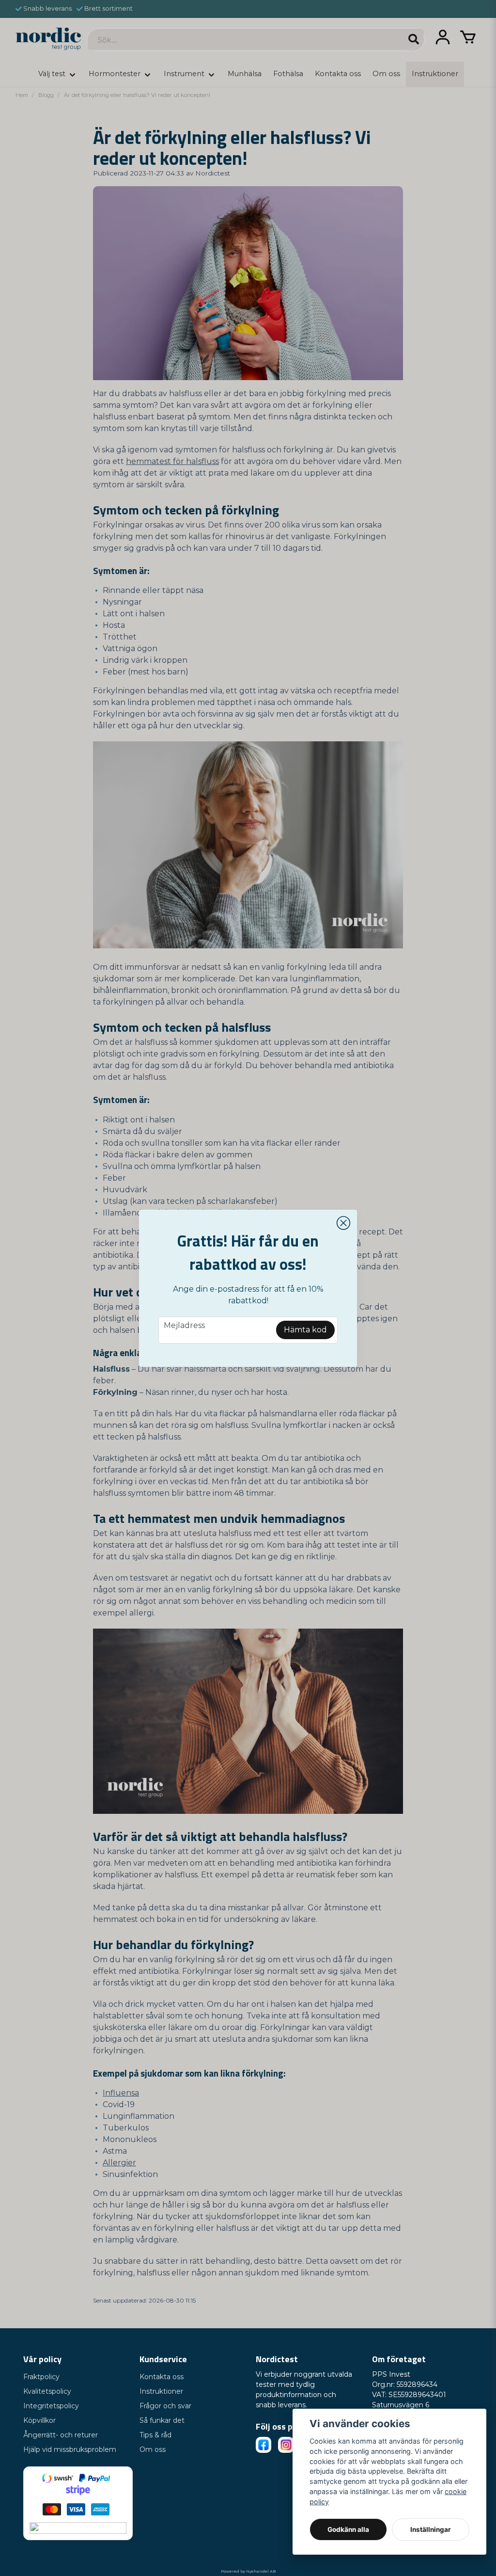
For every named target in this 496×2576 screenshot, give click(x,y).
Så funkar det (162, 2420)
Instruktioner (161, 2391)
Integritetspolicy (51, 2406)
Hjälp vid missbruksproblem (70, 2449)
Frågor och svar (165, 2406)
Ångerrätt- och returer (61, 2435)
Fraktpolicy (41, 2377)
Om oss (153, 2449)
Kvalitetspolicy (47, 2391)
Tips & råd (155, 2435)
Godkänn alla (348, 2529)
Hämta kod (305, 1330)
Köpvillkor (39, 2420)
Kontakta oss (162, 2377)
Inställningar (431, 2529)
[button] (343, 1223)
